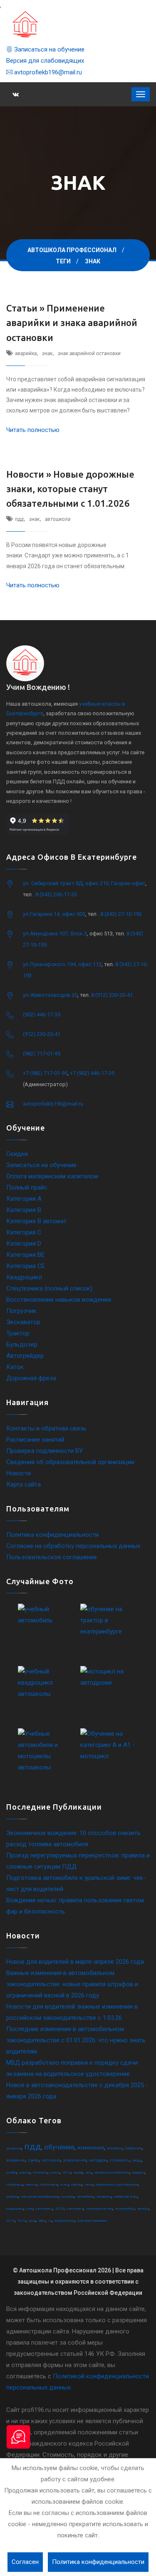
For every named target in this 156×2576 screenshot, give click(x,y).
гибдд (137, 2160)
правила (12, 2197)
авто (88, 2172)
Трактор (18, 1333)
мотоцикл (51, 2160)
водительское (64, 2221)
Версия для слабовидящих (45, 61)
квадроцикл (15, 2209)
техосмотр (40, 2172)
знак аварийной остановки (89, 353)
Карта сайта (24, 1484)
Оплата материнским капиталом (52, 1176)
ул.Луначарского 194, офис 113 (62, 964)
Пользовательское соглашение (52, 1557)
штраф (78, 2172)
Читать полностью (33, 430)
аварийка (26, 353)
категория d (75, 2209)
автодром (98, 2160)
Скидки (17, 1154)
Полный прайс (27, 1187)
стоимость (120, 2160)
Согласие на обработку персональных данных (73, 1546)
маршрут (138, 2172)
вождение (16, 2160)
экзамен (115, 2148)
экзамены (104, 2197)
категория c (44, 2209)
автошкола (58, 519)
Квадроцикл (24, 1277)
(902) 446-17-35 (42, 1014)
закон (89, 2185)
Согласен (25, 2562)
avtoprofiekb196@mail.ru (47, 72)
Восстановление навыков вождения (59, 1300)
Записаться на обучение (48, 49)
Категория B (24, 1210)
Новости (19, 1473)
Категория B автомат (36, 1221)
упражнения (75, 2160)
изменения (91, 2148)
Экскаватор (23, 1322)
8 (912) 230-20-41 (112, 995)
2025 (59, 2209)
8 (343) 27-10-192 (121, 914)
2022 (67, 2172)
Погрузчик (21, 1311)
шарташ (76, 2185)
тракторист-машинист (92, 2221)
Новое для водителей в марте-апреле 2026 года (75, 1962)
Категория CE (26, 1266)
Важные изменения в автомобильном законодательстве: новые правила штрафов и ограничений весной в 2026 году (72, 1984)
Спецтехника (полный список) (49, 1288)
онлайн (11, 2172)
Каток (15, 1367)
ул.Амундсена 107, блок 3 (55, 933)
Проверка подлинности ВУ (45, 1451)
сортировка (14, 2185)
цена (32, 2221)
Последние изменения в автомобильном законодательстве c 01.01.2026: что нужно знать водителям (76, 2040)
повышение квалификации (40, 2197)
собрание (134, 2148)
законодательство (99, 2209)
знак (47, 353)
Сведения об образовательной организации (70, 1462)
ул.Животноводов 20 (50, 995)
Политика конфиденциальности (52, 1535)
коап (30, 2209)
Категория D (24, 1244)
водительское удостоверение (117, 2185)
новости (31, 2185)
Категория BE (25, 1255)
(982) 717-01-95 (42, 1054)
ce (50, 2221)
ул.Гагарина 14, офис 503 (54, 914)
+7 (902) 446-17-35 (92, 1073)
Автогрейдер (25, 1356)
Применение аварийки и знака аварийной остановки (72, 323)
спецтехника (48, 2185)
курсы (55, 2172)
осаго (64, 2185)
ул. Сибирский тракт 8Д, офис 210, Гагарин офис (84, 883)
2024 (10, 2221)
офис (42, 2221)
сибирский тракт (126, 2197)
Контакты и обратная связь (46, 1428)
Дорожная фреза (31, 1378)
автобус (143, 2209)
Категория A (24, 1199)
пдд (19, 519)
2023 (22, 2221)
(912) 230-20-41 (42, 1034)
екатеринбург (125, 2209)
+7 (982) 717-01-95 (45, 1073)
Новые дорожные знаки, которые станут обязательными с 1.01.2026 (70, 489)
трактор (25, 2172)
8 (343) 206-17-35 (56, 894)
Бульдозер (22, 1344)
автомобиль (85, 2197)
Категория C (24, 1232)
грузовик (68, 2197)
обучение (59, 2147)
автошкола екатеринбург (112, 2172)
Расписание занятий (35, 1440)
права (33, 2160)
